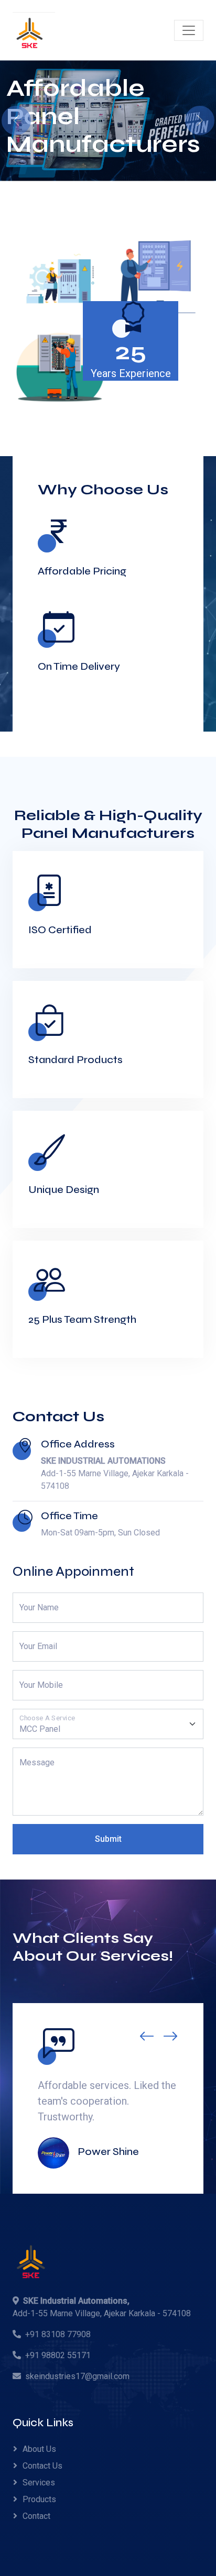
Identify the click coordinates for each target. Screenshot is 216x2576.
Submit (108, 1839)
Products (39, 2499)
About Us (39, 2449)
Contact (36, 2516)
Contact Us (42, 2466)
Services (39, 2483)
